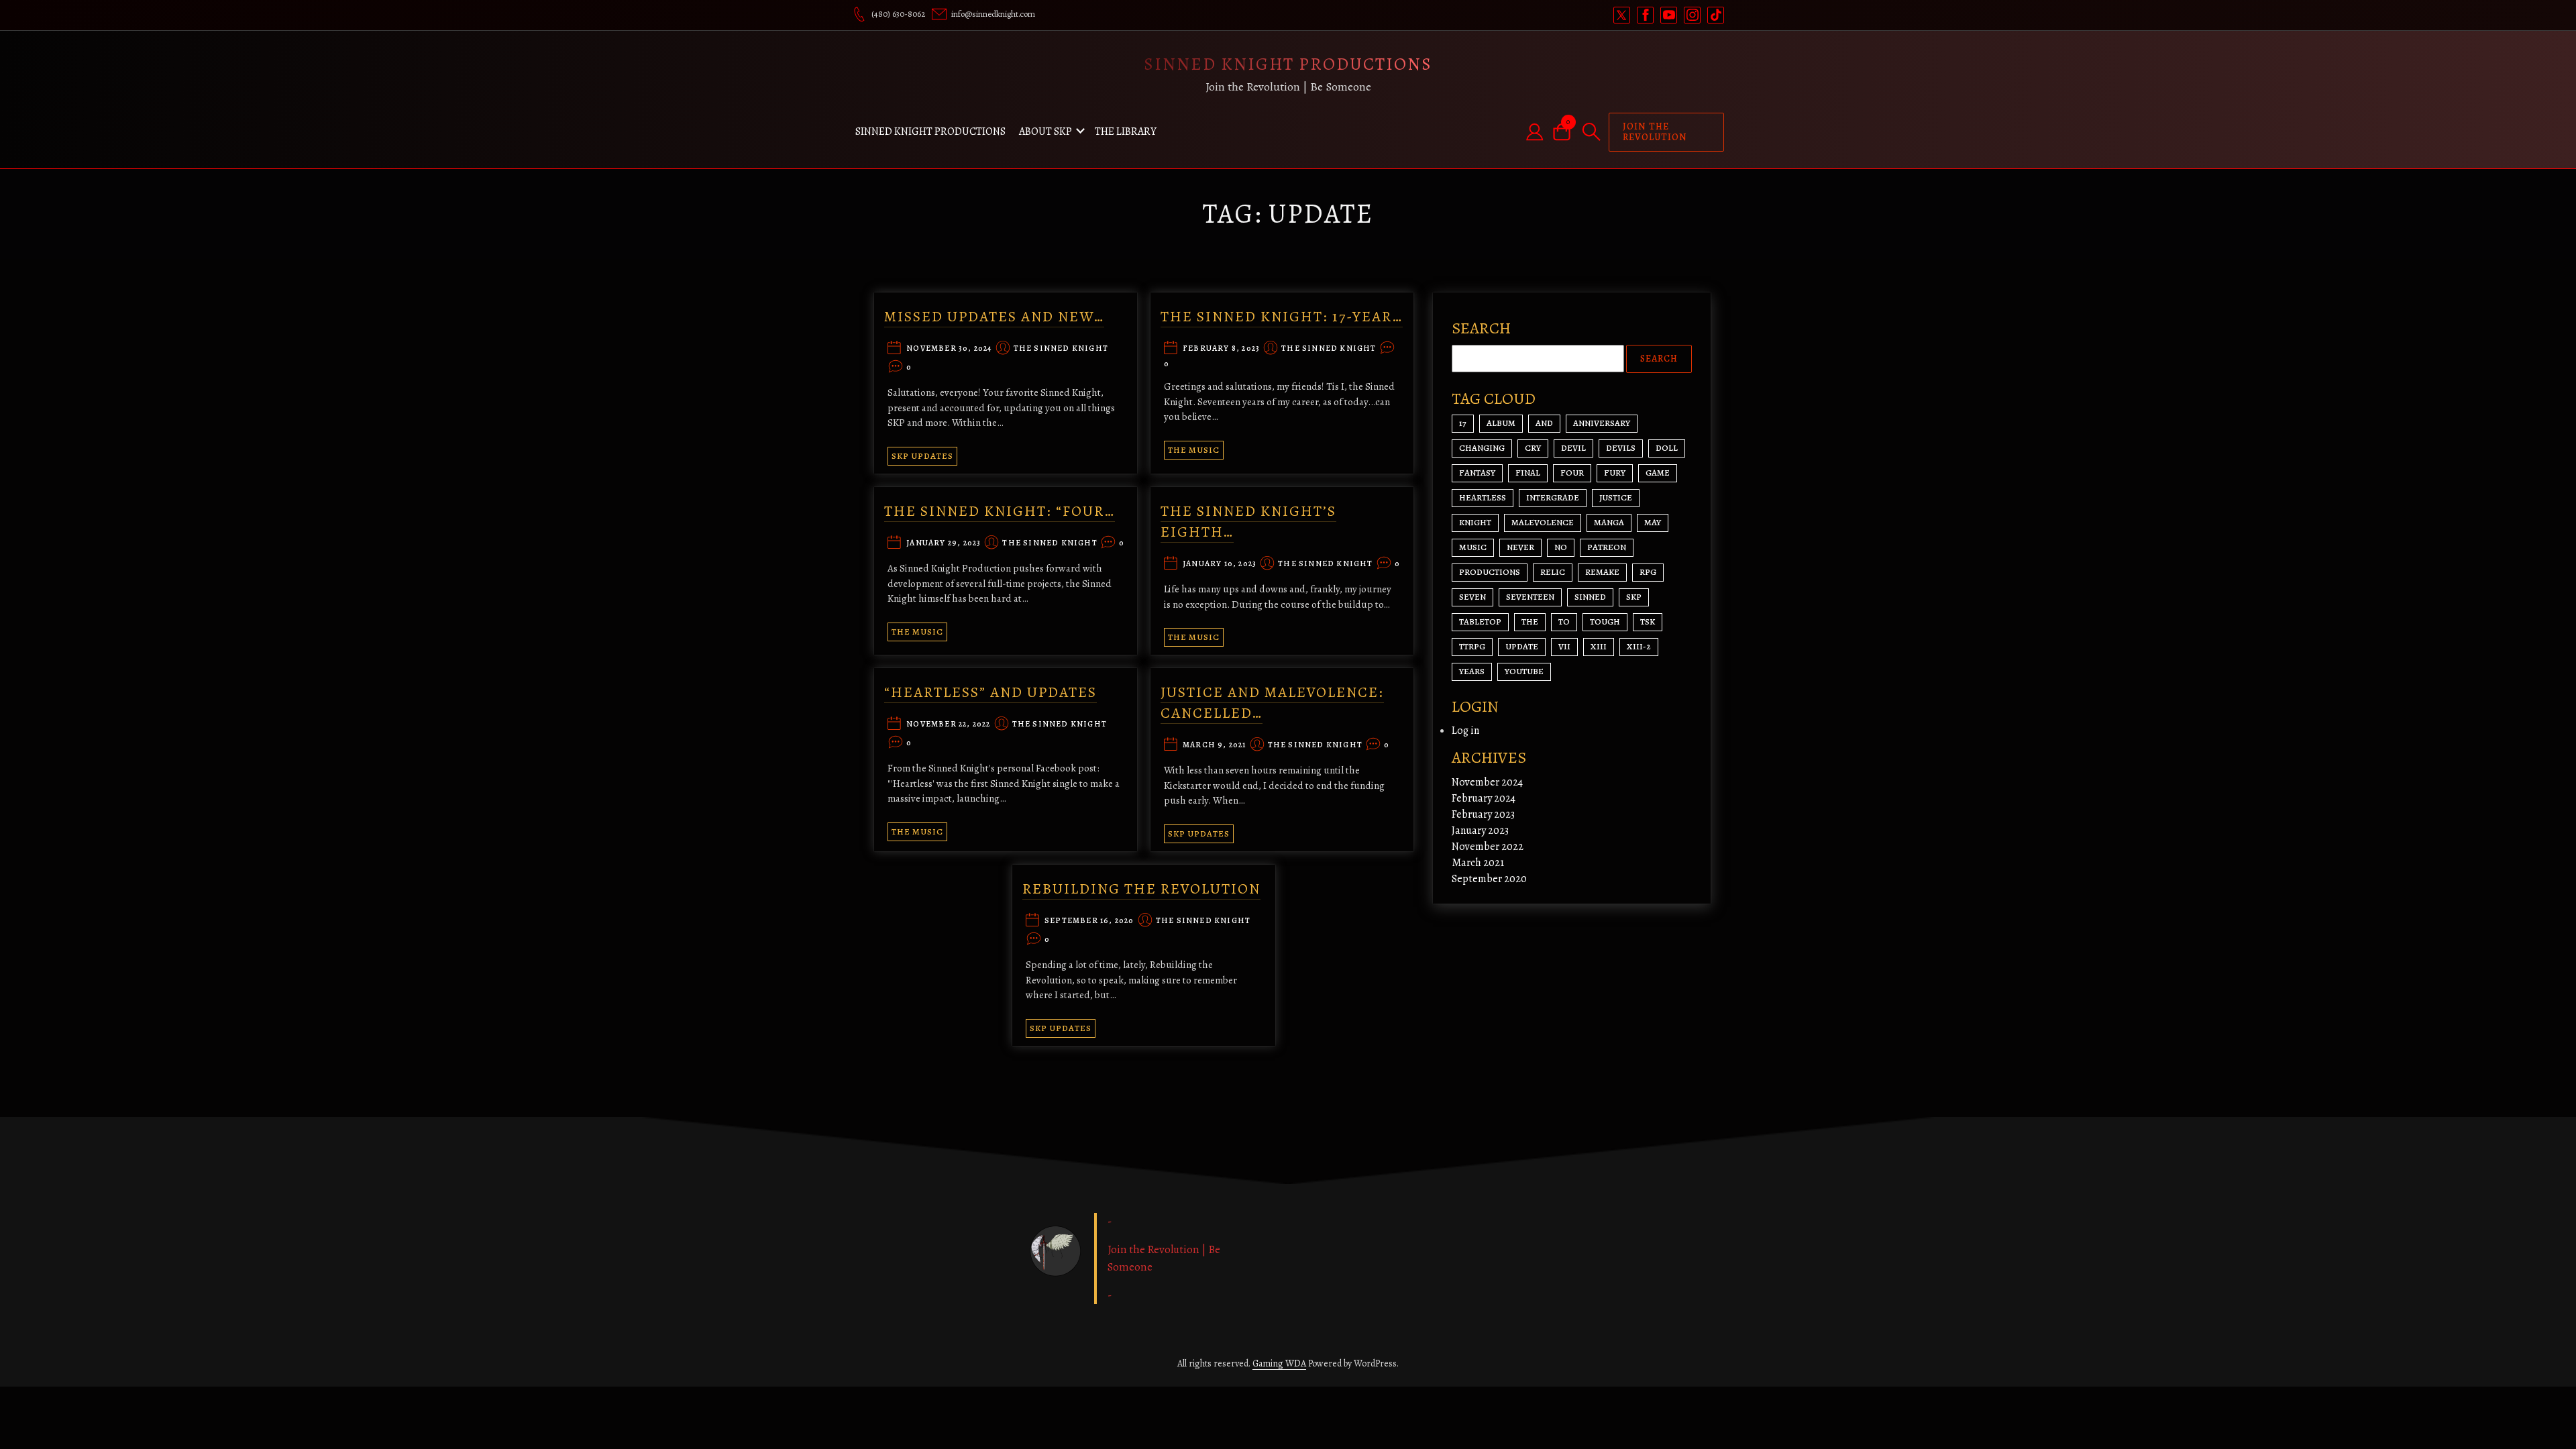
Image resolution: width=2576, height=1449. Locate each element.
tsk (1648, 622)
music (1473, 547)
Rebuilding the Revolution (1141, 889)
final (1528, 473)
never (1520, 547)
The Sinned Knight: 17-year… (1282, 317)
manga (1609, 522)
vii (1564, 646)
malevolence (1543, 522)
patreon (1607, 547)
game (1658, 473)
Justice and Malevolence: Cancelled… (1272, 703)
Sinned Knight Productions (1288, 64)
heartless (1483, 497)
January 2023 (1480, 830)
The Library (1126, 131)
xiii (1599, 646)
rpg (1648, 572)
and (1544, 423)
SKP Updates (922, 456)
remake (1602, 572)
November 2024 (1487, 782)
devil (1573, 448)
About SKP (1045, 131)
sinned (1590, 597)
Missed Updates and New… (994, 317)
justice (1616, 497)
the (1530, 622)
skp (1634, 597)
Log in (1465, 731)
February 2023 (1483, 814)
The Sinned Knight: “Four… (1000, 511)
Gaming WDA (1279, 1363)
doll (1667, 448)
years (1472, 671)
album (1501, 423)
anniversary (1602, 423)
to (1564, 622)
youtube (1524, 671)
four (1572, 473)
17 (1463, 423)
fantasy (1477, 473)
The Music (1194, 450)
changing (1482, 448)
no (1561, 547)
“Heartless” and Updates (990, 692)
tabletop (1480, 622)
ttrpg (1472, 646)
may (1653, 522)
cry (1533, 448)
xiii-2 (1639, 646)
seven (1472, 597)
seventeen (1530, 597)
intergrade (1553, 497)
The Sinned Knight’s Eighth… (1248, 522)
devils (1621, 448)
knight (1475, 522)
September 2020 (1489, 879)
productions (1490, 572)
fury (1615, 473)
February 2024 (1484, 798)
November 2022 (1488, 847)
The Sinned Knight (1061, 349)
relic (1553, 572)
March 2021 (1478, 863)
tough (1605, 622)
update (1522, 646)
